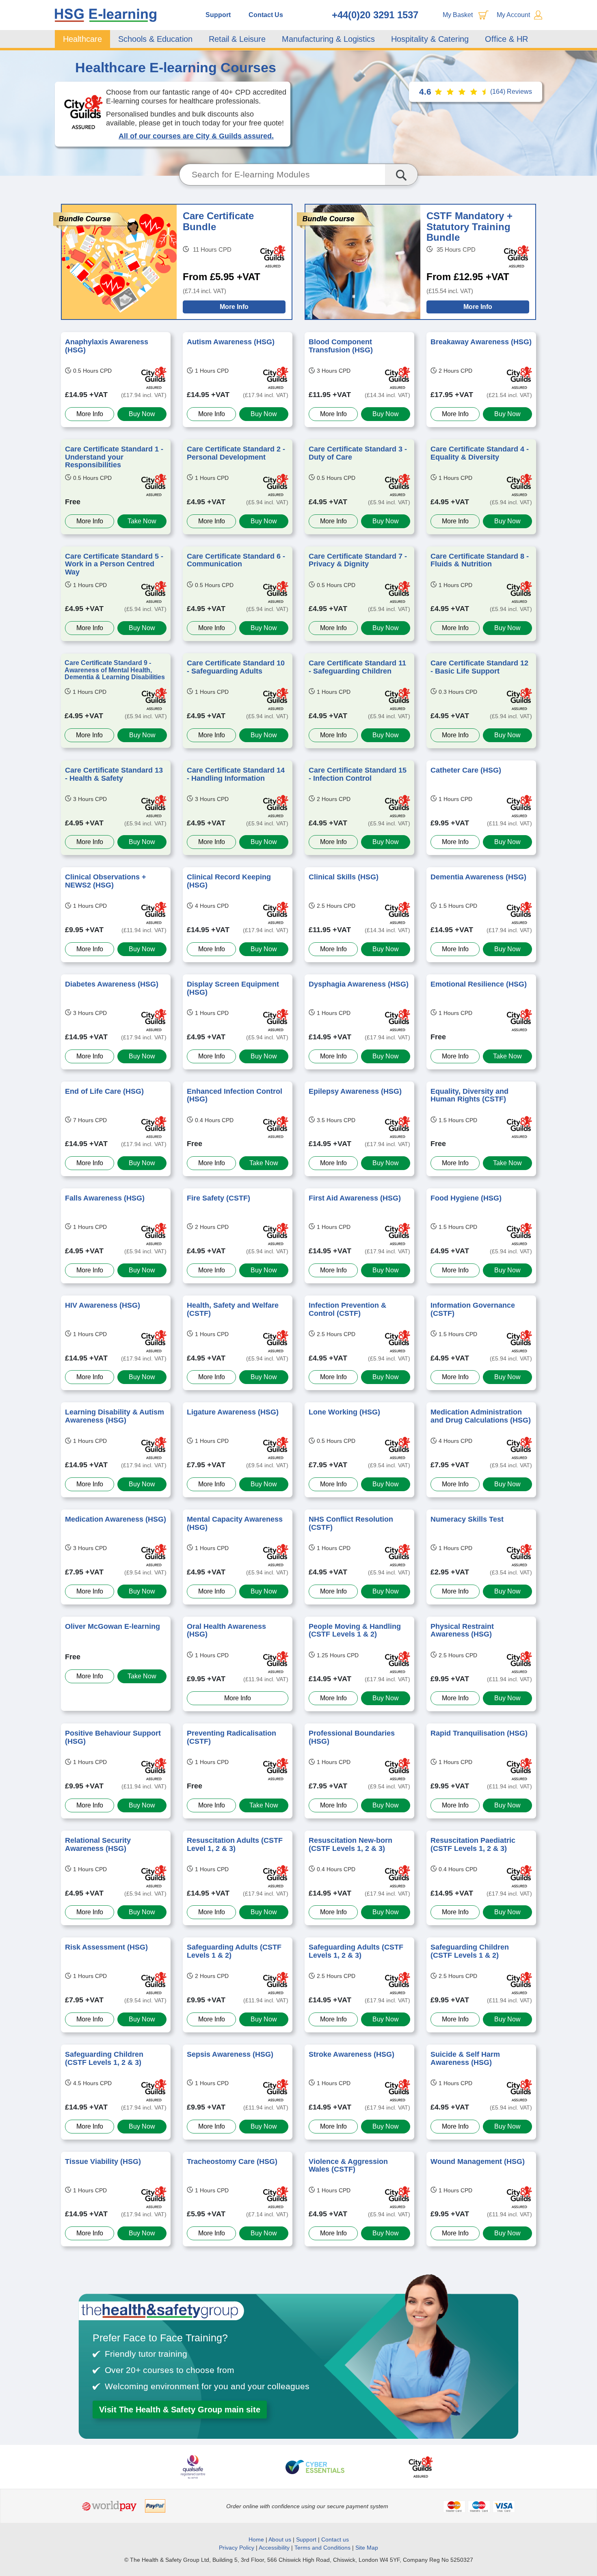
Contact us (335, 2539)
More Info (234, 307)
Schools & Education (155, 39)
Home (256, 2539)
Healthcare (82, 39)
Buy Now (142, 414)
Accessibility (274, 2548)
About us (281, 2539)
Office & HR (506, 39)
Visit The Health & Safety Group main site (180, 2410)
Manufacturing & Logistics (328, 39)
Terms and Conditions (322, 2548)
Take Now (142, 521)
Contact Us (266, 15)
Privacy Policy (237, 2548)
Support (218, 15)
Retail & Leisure (237, 39)
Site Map (367, 2548)
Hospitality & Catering (430, 39)
